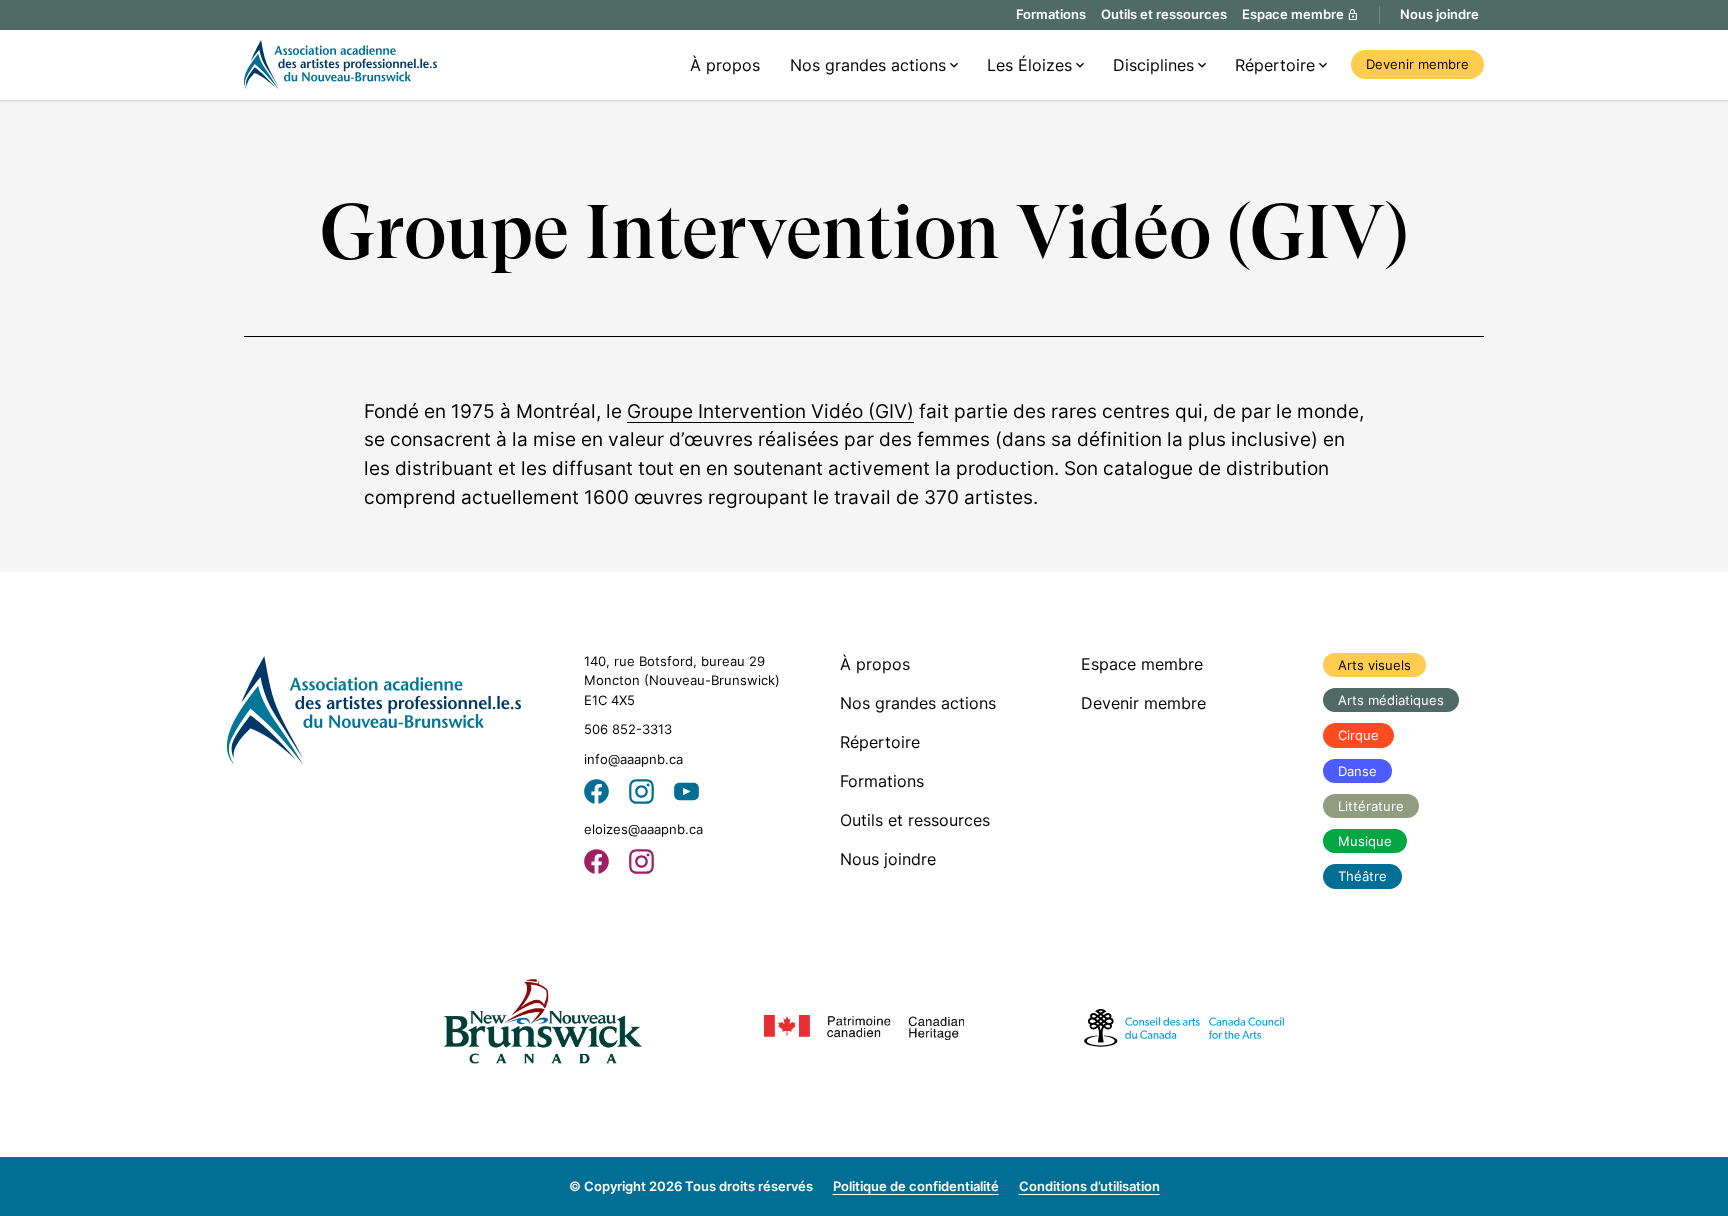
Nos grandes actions (868, 65)
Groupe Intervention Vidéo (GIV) (770, 411)
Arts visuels (1374, 665)
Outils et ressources (1164, 14)
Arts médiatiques (1391, 700)
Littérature (1371, 806)
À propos (725, 65)
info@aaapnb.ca (633, 759)
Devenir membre (1417, 64)
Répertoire (1275, 65)
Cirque (1358, 735)
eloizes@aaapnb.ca (643, 829)
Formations (1051, 14)
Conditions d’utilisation (1089, 1186)
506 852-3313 (628, 729)
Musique (1365, 841)
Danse (1357, 771)
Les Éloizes (1029, 65)
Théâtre (1362, 876)
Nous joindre (1439, 14)
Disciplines (1153, 65)
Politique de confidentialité (916, 1186)
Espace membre (1142, 664)
